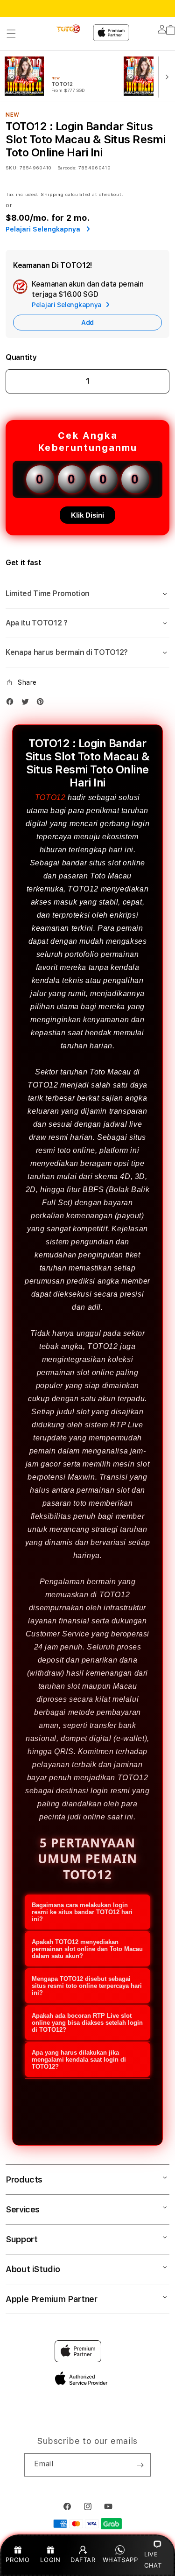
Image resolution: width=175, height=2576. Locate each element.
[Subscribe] (140, 2465)
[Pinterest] (42, 704)
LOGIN (50, 2560)
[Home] (69, 29)
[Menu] (11, 34)
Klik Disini (87, 515)
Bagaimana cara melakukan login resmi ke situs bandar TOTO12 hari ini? (82, 1912)
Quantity (21, 357)
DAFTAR (83, 2560)
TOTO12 (50, 797)
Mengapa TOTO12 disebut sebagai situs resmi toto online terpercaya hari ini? (87, 1986)
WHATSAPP (120, 2560)
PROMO (17, 2560)
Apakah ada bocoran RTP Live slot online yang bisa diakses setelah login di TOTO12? (87, 2023)
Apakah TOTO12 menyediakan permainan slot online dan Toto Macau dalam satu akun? (87, 1949)
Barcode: (67, 168)
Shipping (52, 194)
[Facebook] (12, 704)
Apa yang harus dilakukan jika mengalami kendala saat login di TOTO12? (79, 2060)
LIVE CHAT (153, 2559)
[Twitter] (28, 704)
